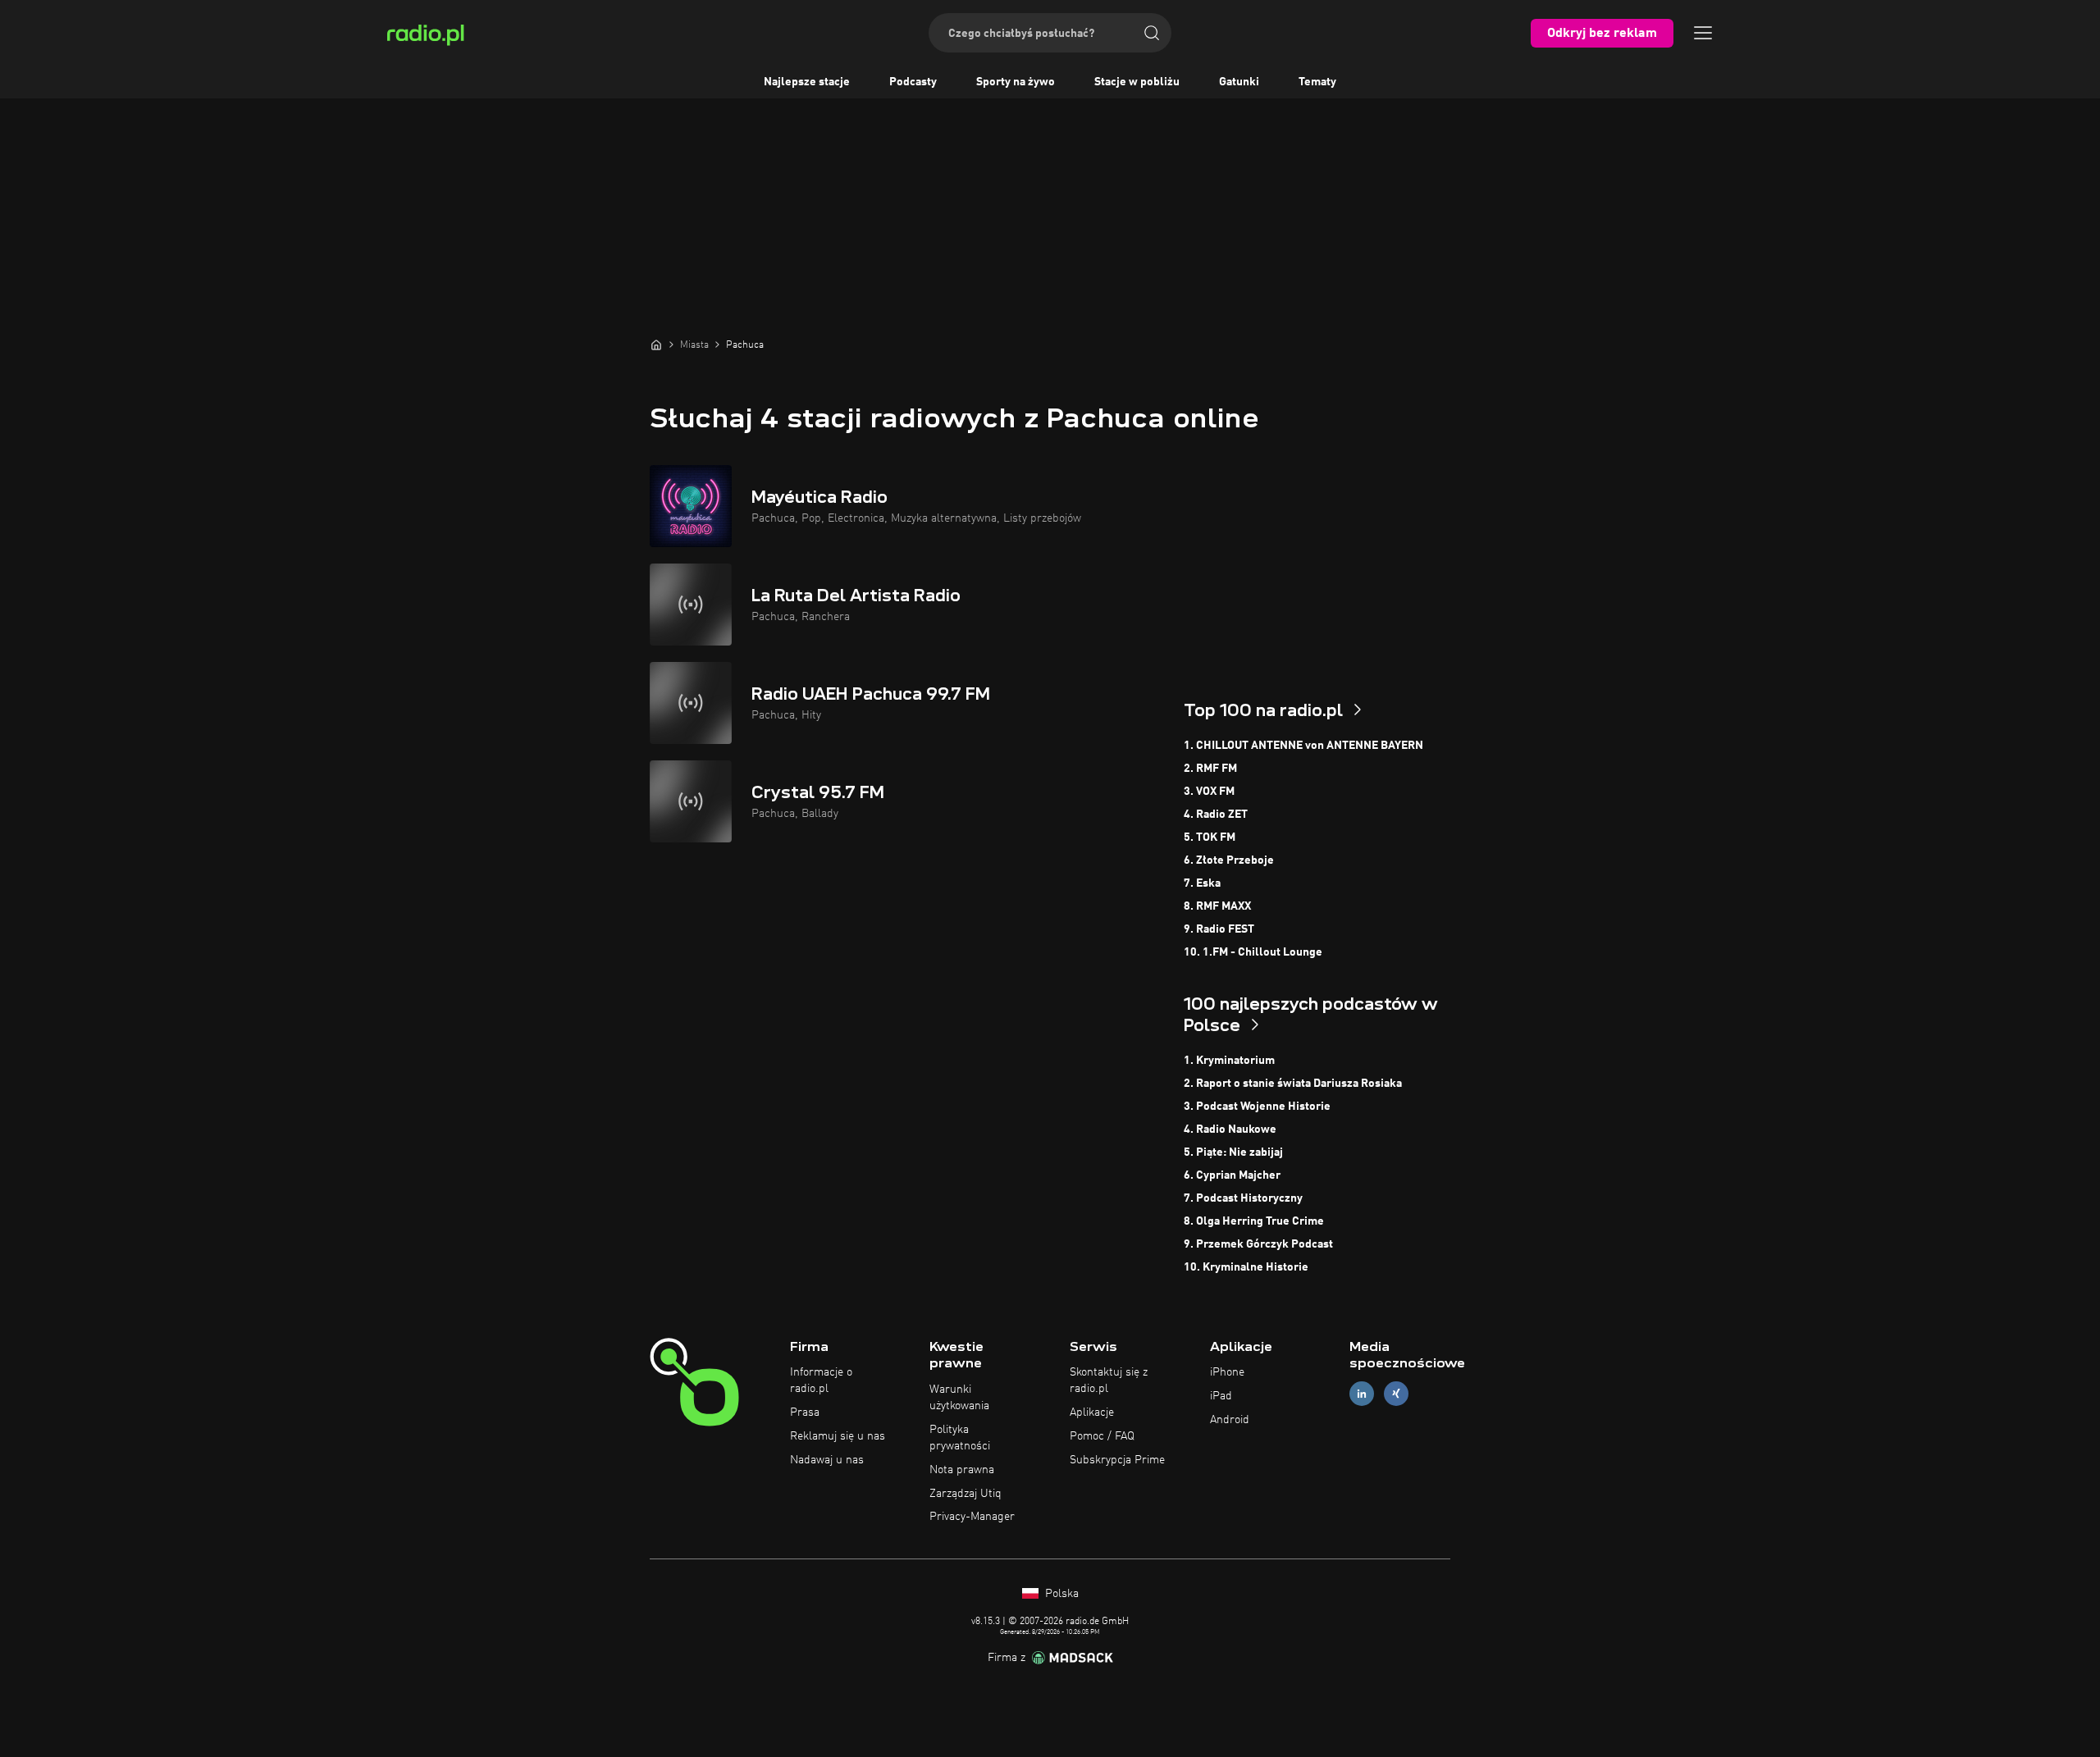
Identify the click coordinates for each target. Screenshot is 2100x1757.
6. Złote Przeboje (1229, 860)
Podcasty (913, 82)
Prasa (805, 1412)
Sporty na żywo (1016, 82)
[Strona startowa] (656, 345)
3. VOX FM (1209, 792)
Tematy (1317, 82)
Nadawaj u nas (827, 1460)
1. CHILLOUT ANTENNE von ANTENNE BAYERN (1303, 746)
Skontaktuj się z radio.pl (1109, 1380)
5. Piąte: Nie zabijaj (1233, 1152)
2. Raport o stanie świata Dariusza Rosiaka (1293, 1084)
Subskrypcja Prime (1117, 1460)
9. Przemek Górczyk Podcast (1258, 1244)
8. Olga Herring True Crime (1254, 1221)
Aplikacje (1092, 1412)
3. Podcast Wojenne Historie (1257, 1107)
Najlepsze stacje (807, 82)
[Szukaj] (1152, 33)
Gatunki (1239, 82)
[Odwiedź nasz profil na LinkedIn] (1362, 1394)
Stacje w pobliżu (1137, 82)
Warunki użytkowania (959, 1398)
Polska (1060, 1594)
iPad (1221, 1396)
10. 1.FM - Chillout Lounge (1253, 952)
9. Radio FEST (1219, 929)
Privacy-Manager (972, 1517)
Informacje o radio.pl (821, 1380)
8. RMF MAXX (1217, 906)
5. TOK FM (1210, 837)
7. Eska (1202, 883)
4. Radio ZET (1216, 815)
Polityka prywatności (960, 1438)
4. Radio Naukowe (1230, 1129)
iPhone (1227, 1372)
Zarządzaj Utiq (966, 1494)
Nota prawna (962, 1470)
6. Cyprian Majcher (1232, 1175)
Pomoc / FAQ (1102, 1436)
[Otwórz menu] (1703, 33)
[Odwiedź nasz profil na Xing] (1396, 1394)
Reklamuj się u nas (838, 1436)
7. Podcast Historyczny (1243, 1198)
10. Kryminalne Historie (1246, 1267)
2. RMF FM (1210, 769)
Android (1230, 1420)
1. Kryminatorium (1229, 1061)
